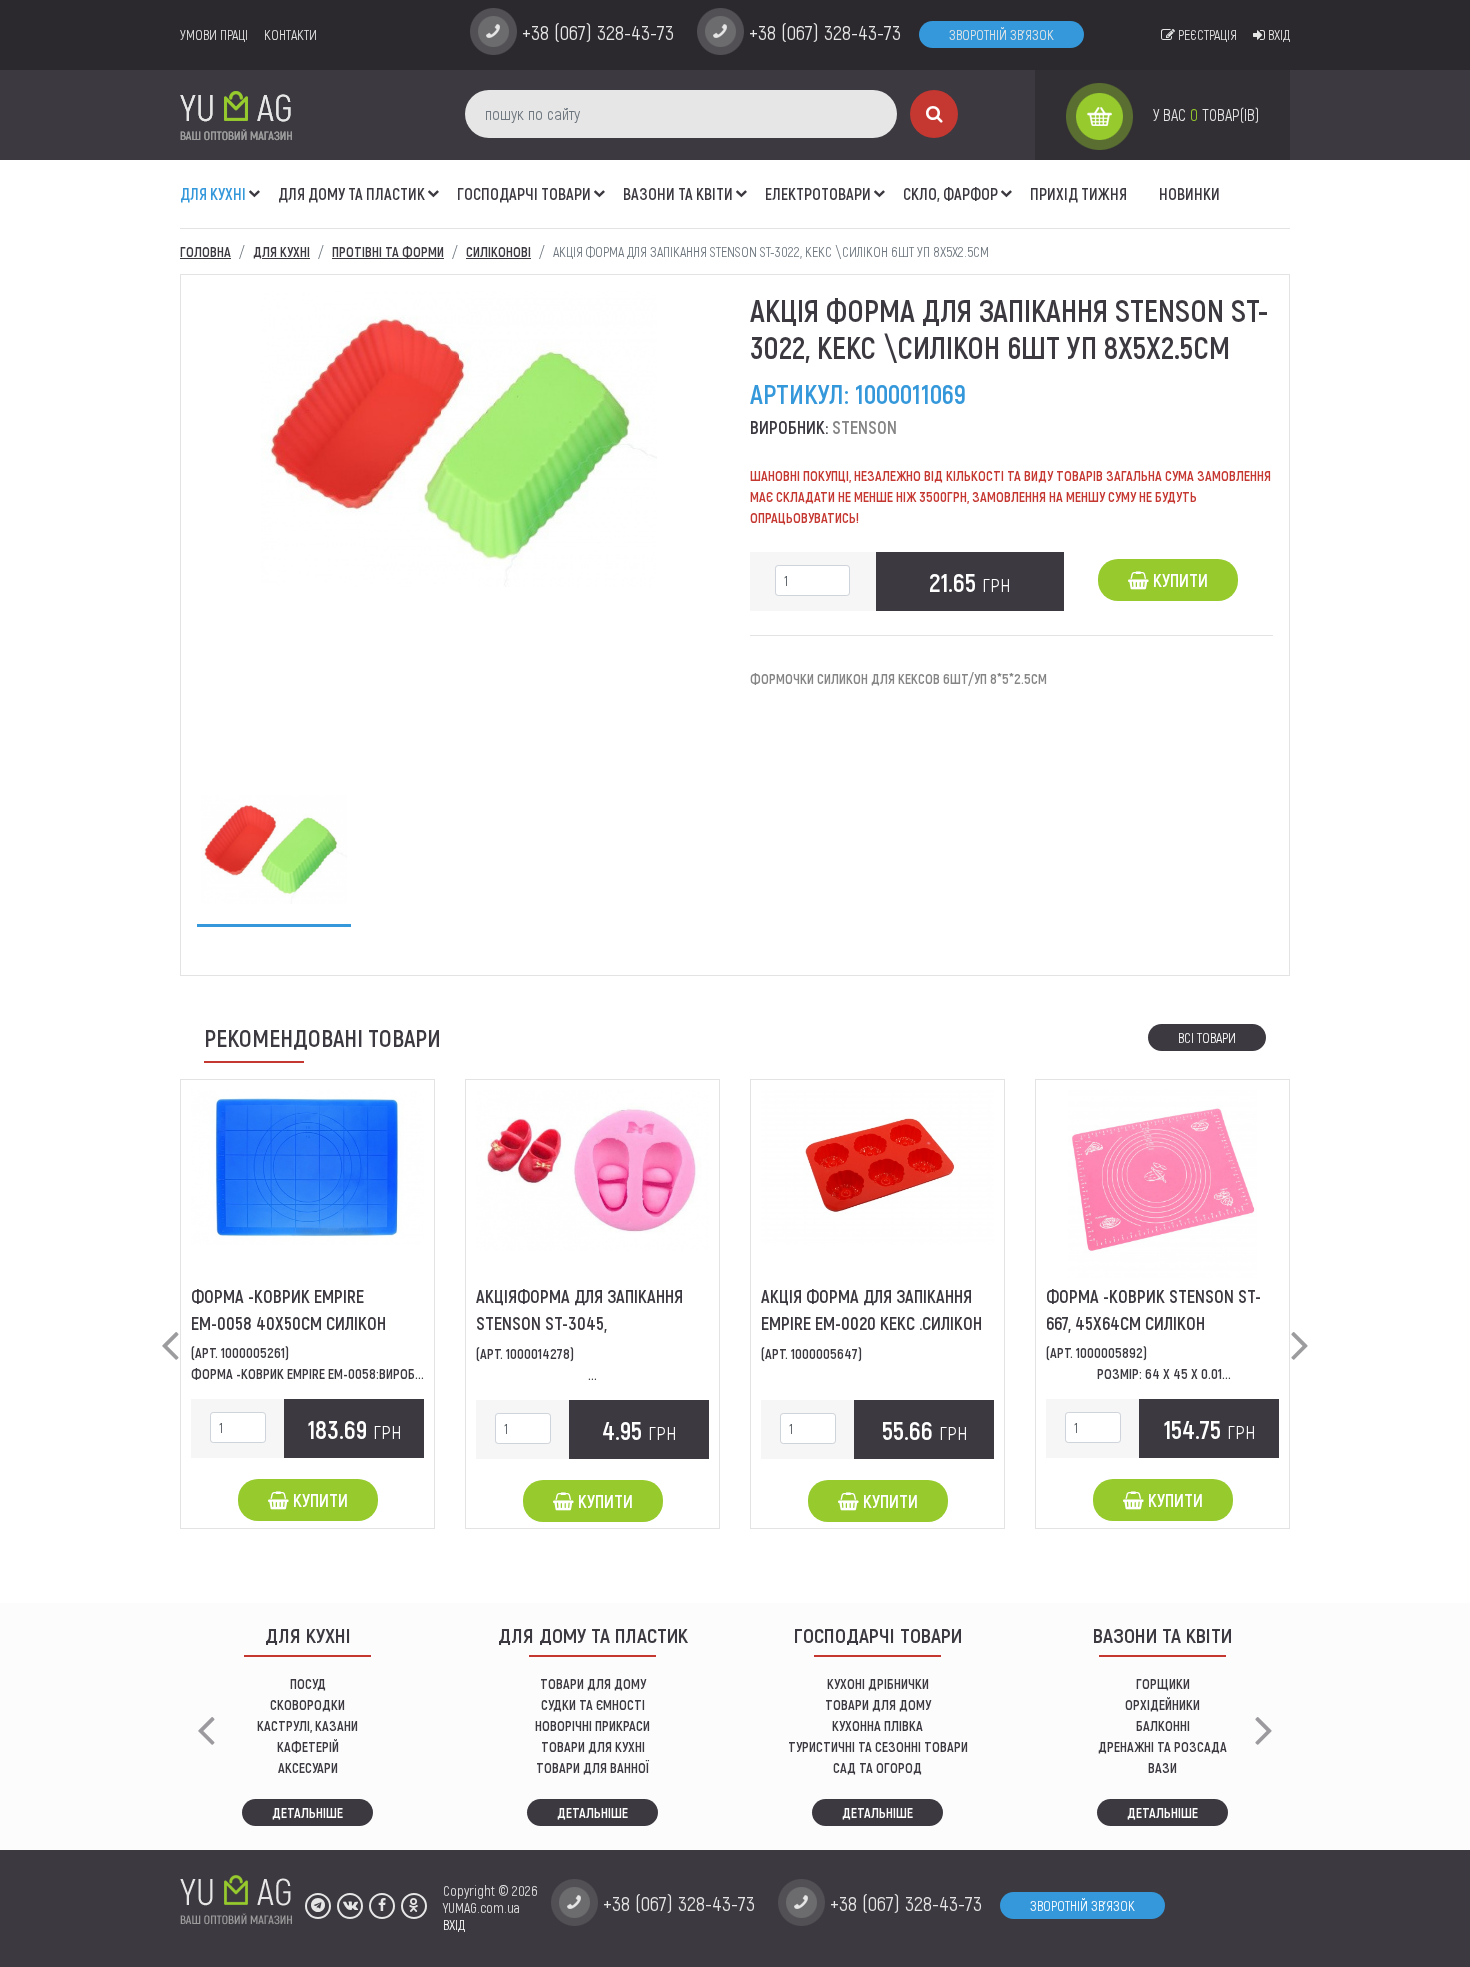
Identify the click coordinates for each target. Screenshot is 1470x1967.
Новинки (1189, 193)
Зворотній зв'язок (1001, 34)
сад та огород (877, 1767)
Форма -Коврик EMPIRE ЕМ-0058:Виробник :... (321, 1373)
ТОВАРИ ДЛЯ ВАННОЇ (592, 1767)
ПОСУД (308, 1683)
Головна (205, 251)
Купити (1178, 580)
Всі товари (1207, 1037)
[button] (255, 183)
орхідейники (1162, 1704)
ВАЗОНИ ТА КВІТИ (678, 193)
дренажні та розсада (1162, 1746)
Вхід (1277, 34)
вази (1162, 1767)
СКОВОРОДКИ (307, 1704)
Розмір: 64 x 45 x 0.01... (1162, 1373)
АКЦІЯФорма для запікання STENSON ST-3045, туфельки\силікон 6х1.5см (579, 1323)
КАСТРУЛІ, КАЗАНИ (307, 1725)
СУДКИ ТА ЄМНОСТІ (593, 1704)
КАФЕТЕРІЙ (308, 1746)
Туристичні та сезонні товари (878, 1746)
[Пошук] (934, 114)
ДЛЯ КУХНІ (213, 193)
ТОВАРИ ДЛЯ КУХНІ (593, 1746)
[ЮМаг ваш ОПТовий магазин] (236, 114)
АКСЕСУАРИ (308, 1767)
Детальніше (307, 1812)
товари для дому (878, 1704)
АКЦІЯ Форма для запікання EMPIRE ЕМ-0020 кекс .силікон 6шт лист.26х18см (871, 1323)
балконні (1163, 1725)
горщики (1163, 1683)
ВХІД (454, 1924)
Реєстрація (1206, 34)
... (592, 1374)
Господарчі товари (524, 193)
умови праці (214, 34)
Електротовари (818, 193)
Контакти (290, 34)
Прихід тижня (1078, 193)
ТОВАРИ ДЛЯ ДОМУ (593, 1683)
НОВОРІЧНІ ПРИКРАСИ (592, 1725)
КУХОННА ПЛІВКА (877, 1725)
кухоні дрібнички (878, 1683)
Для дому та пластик (351, 193)
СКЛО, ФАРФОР (950, 193)
